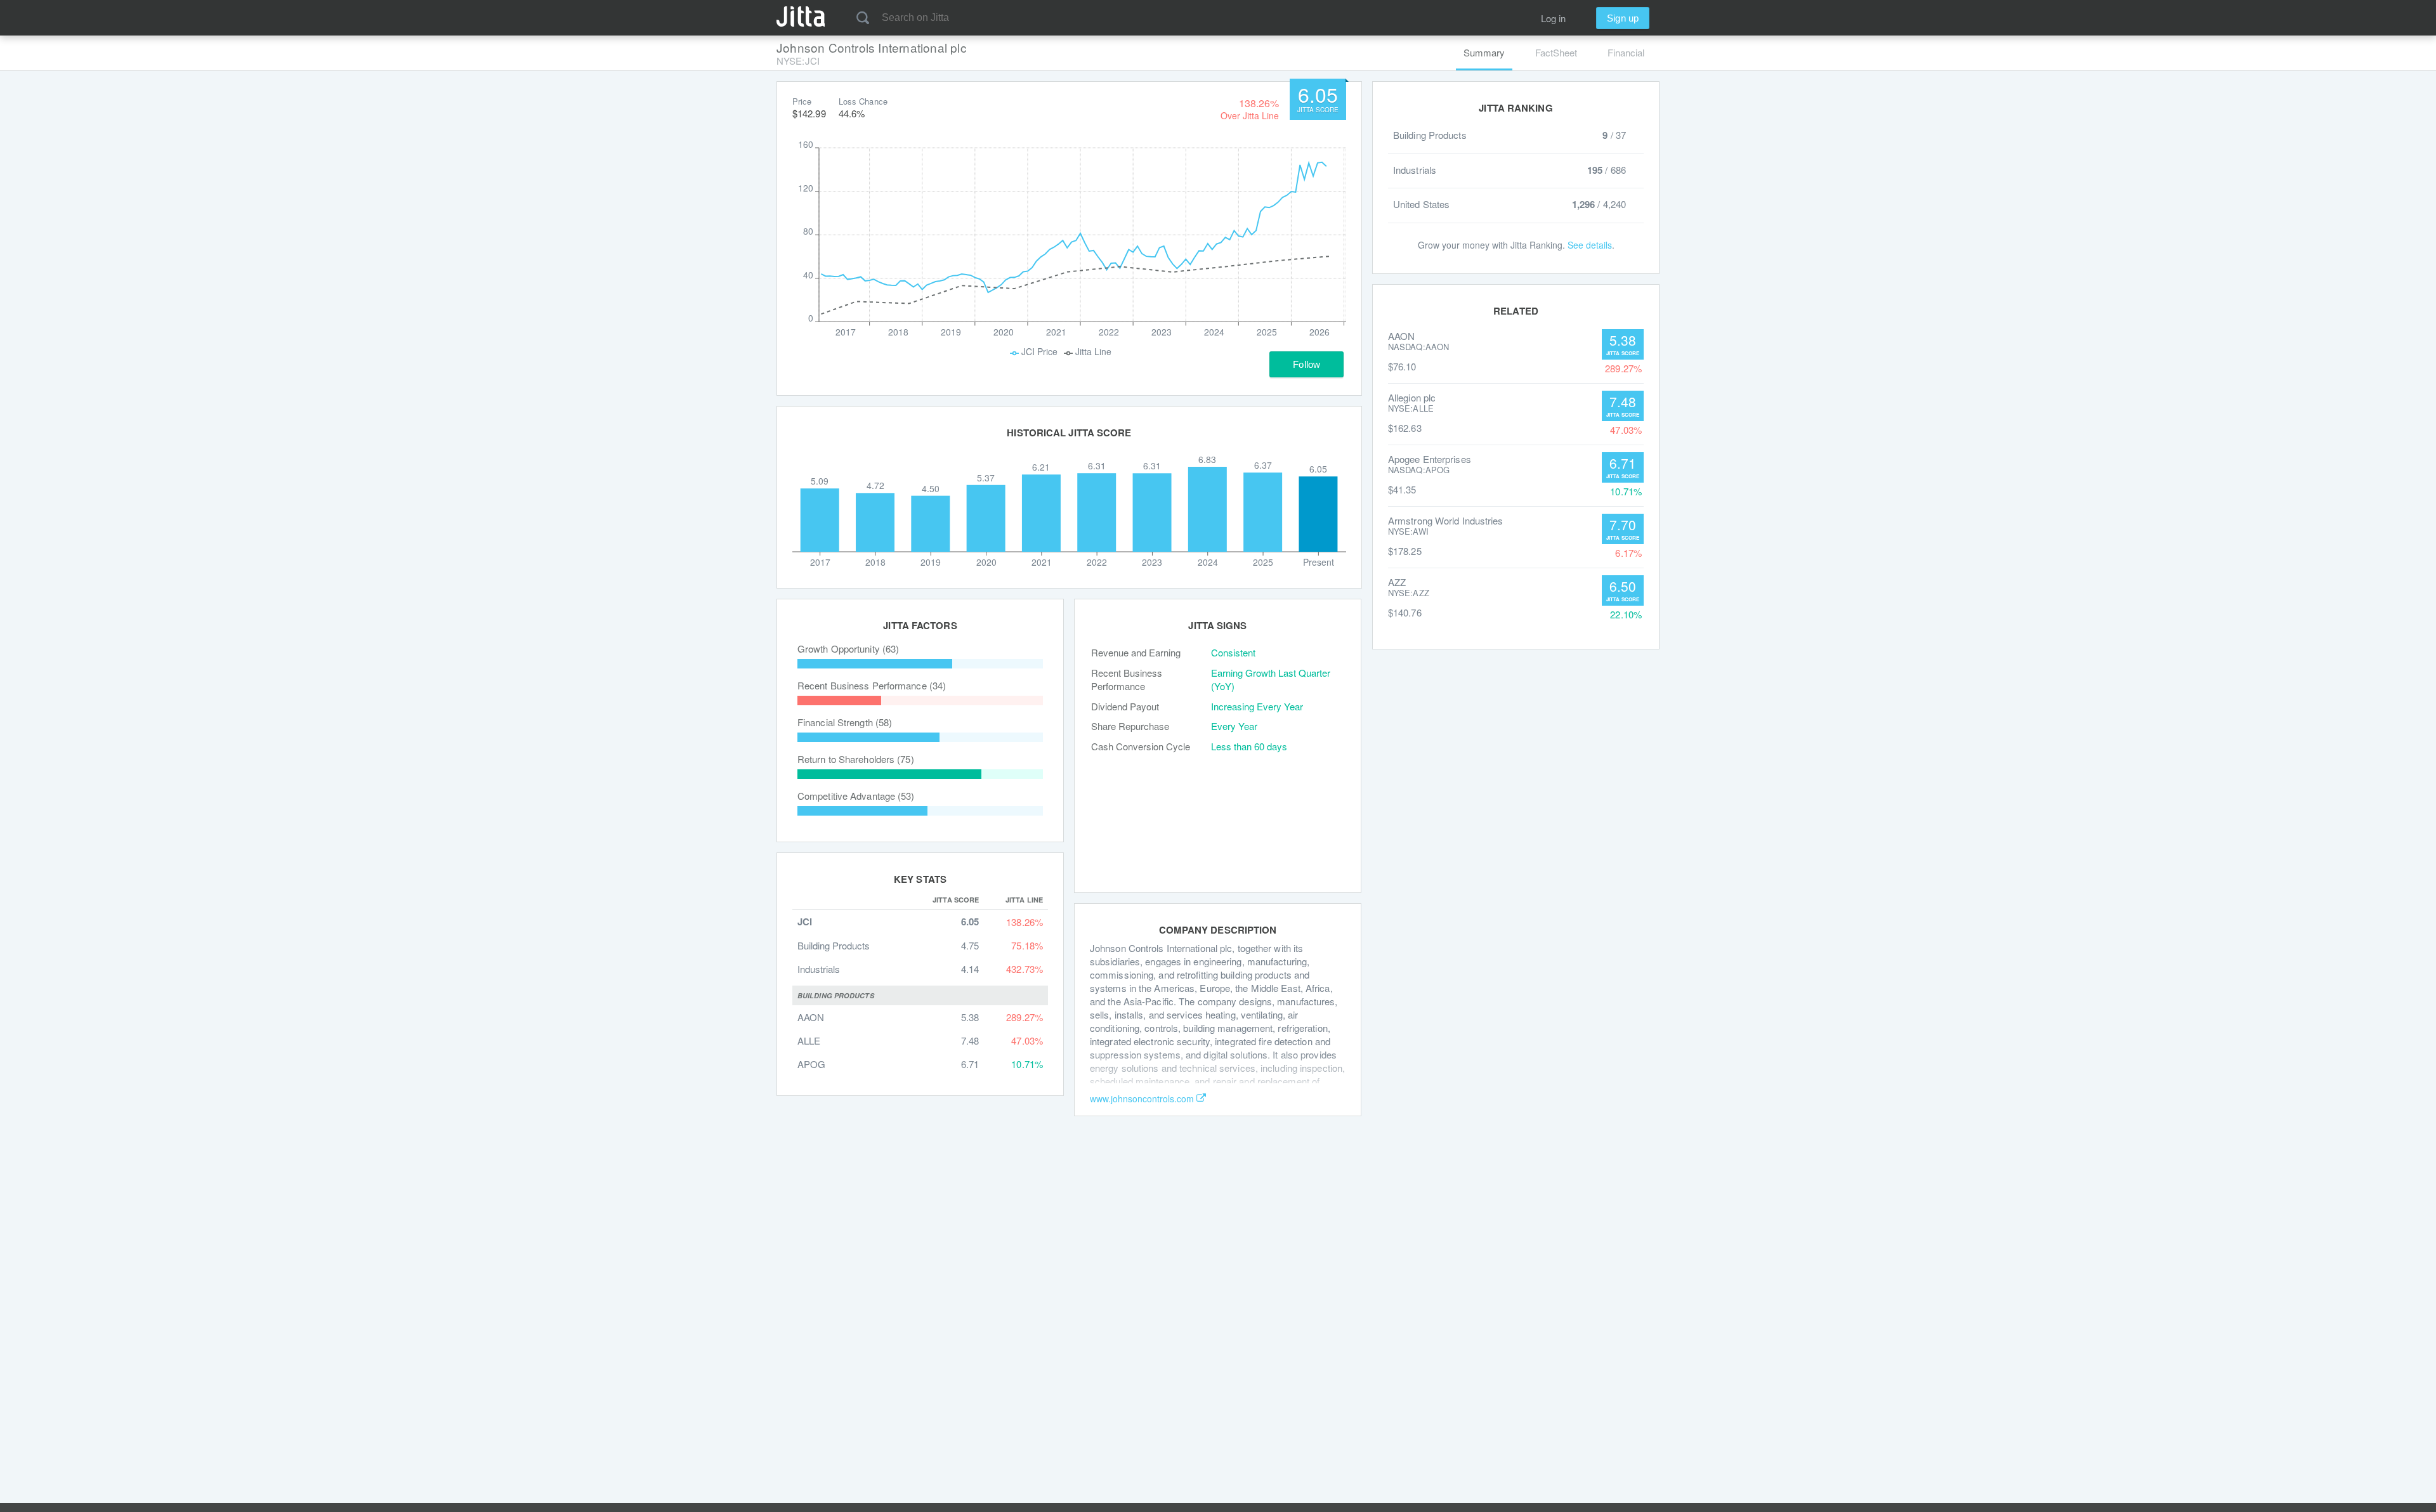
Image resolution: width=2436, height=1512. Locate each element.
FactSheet (1556, 52)
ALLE (809, 1040)
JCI (805, 922)
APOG (811, 1064)
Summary (1484, 52)
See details (1590, 245)
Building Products (834, 945)
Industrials (819, 969)
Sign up (1623, 18)
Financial (1626, 52)
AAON (811, 1017)
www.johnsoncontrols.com (1142, 1098)
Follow (1306, 364)
